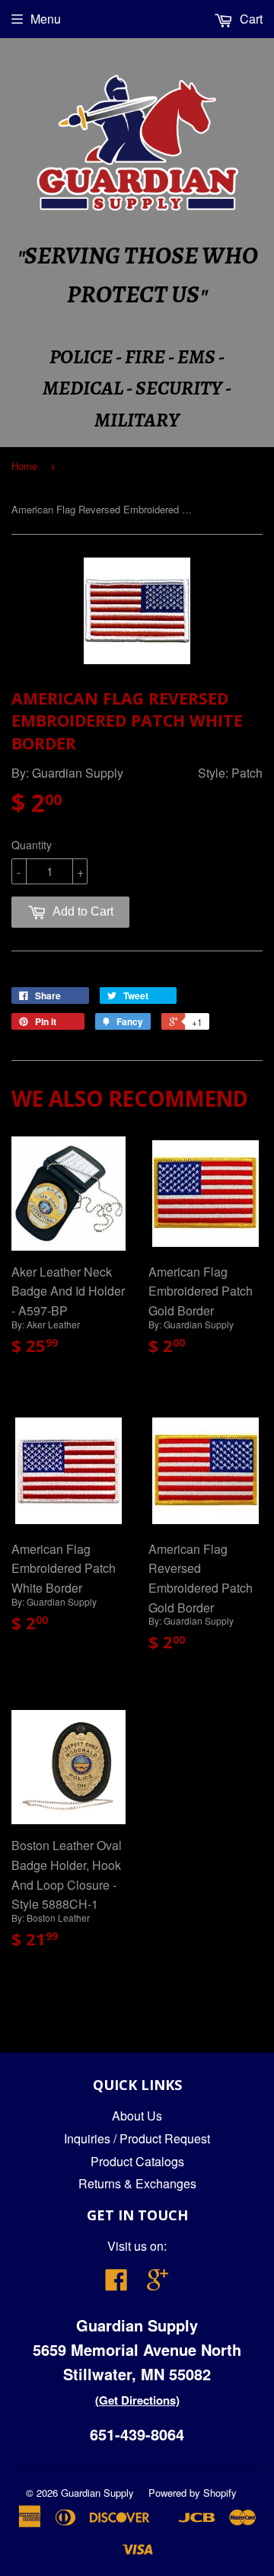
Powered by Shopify (193, 2493)
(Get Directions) (137, 2400)
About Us (137, 2116)
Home (24, 466)
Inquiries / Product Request (137, 2138)
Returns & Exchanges (137, 2183)
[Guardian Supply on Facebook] (116, 2284)
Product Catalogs (137, 2161)
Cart (250, 19)
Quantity (32, 845)
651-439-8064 (137, 2434)
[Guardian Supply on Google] (158, 2284)
